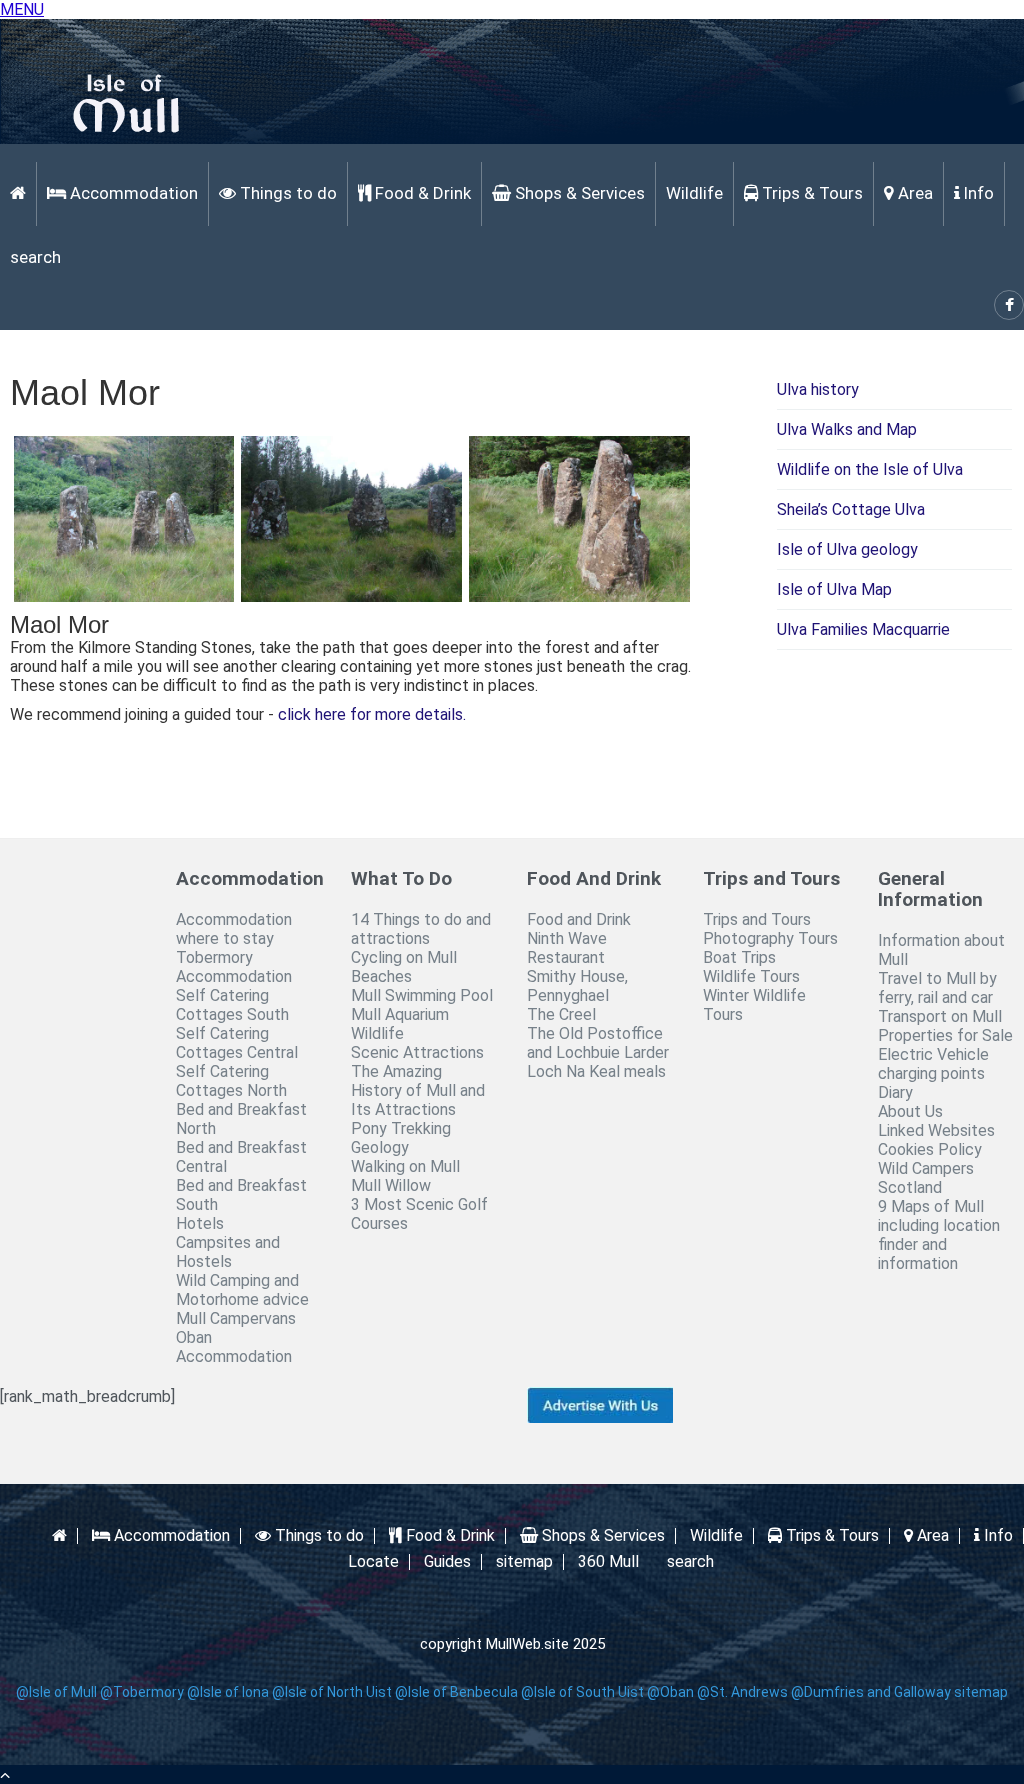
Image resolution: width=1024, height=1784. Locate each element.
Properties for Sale (945, 1035)
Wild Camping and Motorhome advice (242, 1290)
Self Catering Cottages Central (237, 1043)
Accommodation (132, 193)
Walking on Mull (405, 1166)
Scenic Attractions (417, 1052)
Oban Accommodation (234, 1347)
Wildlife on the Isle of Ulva (870, 469)
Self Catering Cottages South (232, 1005)
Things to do (286, 193)
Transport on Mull (940, 1016)
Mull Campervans (236, 1318)
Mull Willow (391, 1185)
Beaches (381, 976)
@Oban (670, 1692)
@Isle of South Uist (582, 1692)
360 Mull (608, 1562)
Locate (373, 1562)
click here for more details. (372, 714)
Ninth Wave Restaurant (567, 948)
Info (977, 193)
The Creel (561, 1014)
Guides (447, 1562)
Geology (380, 1147)
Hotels (200, 1223)
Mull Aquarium (400, 1014)
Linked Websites (936, 1130)
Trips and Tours (757, 919)
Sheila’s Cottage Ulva (851, 509)
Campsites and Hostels (228, 1252)
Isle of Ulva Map (834, 589)
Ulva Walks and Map (847, 429)
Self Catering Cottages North (231, 1081)
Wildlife (694, 193)
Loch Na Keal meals (596, 1071)
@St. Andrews (742, 1692)
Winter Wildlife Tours (754, 1005)
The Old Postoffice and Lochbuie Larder (598, 1043)
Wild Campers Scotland (926, 1178)
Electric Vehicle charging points (933, 1064)
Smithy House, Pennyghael (577, 986)
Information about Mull (941, 950)
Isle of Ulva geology (847, 549)
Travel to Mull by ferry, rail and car (937, 988)
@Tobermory (142, 1692)
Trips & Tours (810, 193)
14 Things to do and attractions (421, 929)
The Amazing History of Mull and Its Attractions (418, 1090)
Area (913, 193)
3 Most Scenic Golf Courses (419, 1214)
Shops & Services (578, 193)
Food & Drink (421, 193)
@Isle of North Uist (332, 1692)
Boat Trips (739, 957)
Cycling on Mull (404, 957)
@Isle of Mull (56, 1692)
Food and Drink (579, 919)
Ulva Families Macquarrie (863, 629)
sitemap (524, 1562)
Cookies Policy (930, 1149)
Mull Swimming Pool (422, 995)
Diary (895, 1092)
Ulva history (818, 389)
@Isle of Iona (228, 1692)
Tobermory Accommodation (234, 967)
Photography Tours (770, 938)
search (35, 257)
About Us (910, 1111)
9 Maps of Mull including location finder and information (939, 1235)
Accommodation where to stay (234, 929)
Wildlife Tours (751, 976)
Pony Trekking (401, 1128)
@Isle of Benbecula (456, 1692)
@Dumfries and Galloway (871, 1692)
